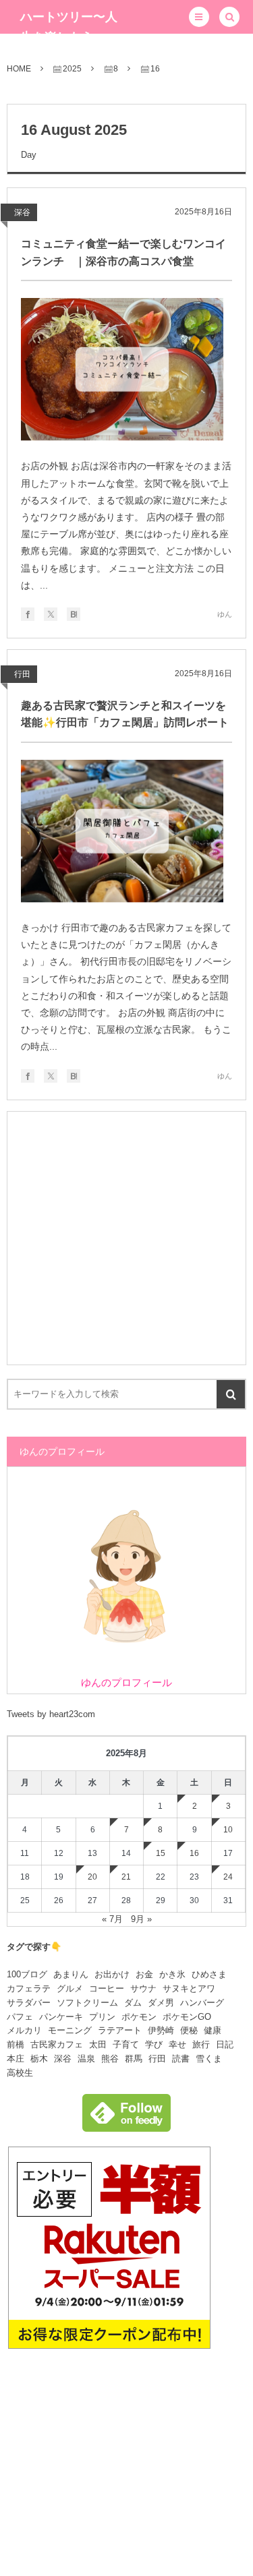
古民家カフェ (57, 2044)
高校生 (20, 2073)
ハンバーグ (202, 2003)
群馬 (134, 2059)
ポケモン (139, 2017)
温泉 (86, 2059)
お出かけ (112, 1974)
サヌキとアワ (189, 1988)
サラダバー (29, 2003)
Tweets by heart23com (51, 1714)
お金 (144, 1974)
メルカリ (24, 2030)
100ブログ (27, 1974)
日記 (225, 2044)
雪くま (209, 2059)
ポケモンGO (187, 2017)
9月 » (141, 1919)
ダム (133, 2003)
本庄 (16, 2059)
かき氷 (172, 1974)
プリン (102, 2017)
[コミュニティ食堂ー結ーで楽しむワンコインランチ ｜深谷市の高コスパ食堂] (122, 369)
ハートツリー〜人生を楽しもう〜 (69, 27)
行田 (22, 674)
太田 (98, 2044)
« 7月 (112, 1919)
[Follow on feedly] (126, 2124)
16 (194, 1853)
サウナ (143, 1988)
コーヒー (107, 1988)
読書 (181, 2059)
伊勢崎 (161, 2030)
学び (154, 2044)
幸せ (177, 2044)
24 (228, 1877)
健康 (213, 2030)
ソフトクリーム (87, 2003)
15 (161, 1853)
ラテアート (120, 2030)
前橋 (16, 2044)
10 (228, 1830)
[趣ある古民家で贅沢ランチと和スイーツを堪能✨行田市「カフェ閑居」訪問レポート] (122, 831)
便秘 (189, 2030)
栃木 (39, 2059)
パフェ (20, 2017)
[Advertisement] (126, 1238)
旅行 (201, 2044)
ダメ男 (161, 2003)
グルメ (70, 1988)
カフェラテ (29, 1988)
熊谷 (110, 2059)
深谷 (22, 212)
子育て (126, 2044)
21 (126, 1877)
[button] (199, 17)
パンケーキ (61, 2017)
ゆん (225, 614)
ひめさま (209, 1974)
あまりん (71, 1974)
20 (92, 1877)
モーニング (70, 2030)
